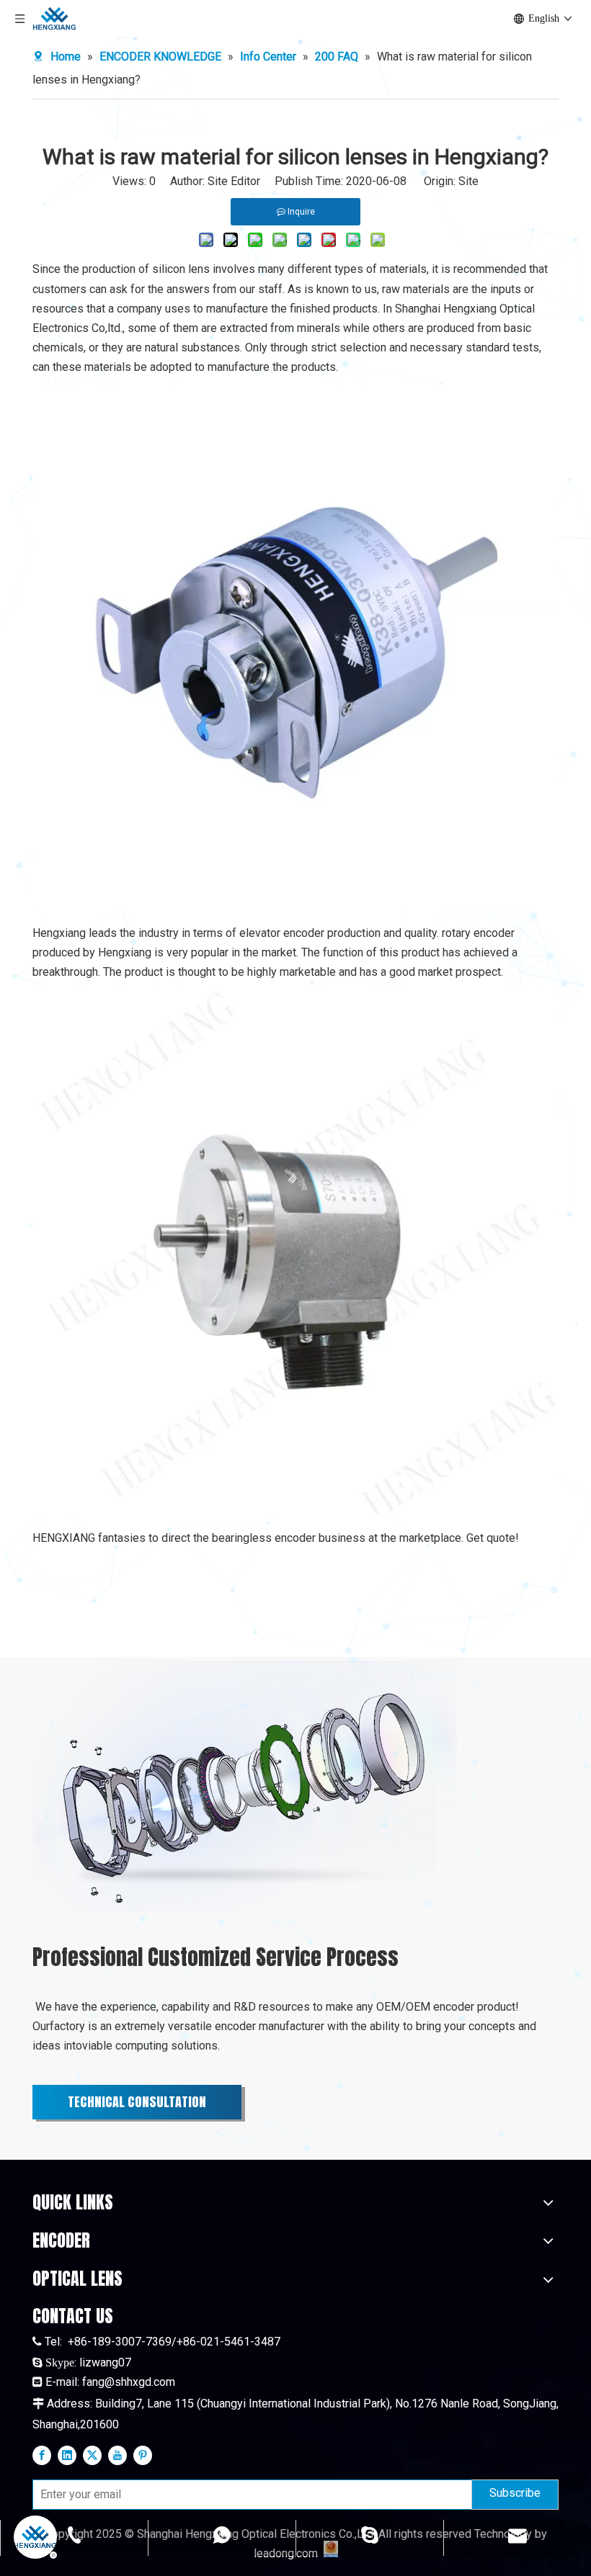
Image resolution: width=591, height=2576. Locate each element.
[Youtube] (117, 2454)
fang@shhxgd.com (129, 2382)
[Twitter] (92, 2454)
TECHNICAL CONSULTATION (137, 2102)
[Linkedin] (67, 2454)
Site (468, 181)
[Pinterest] (143, 2454)
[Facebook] (42, 2454)
